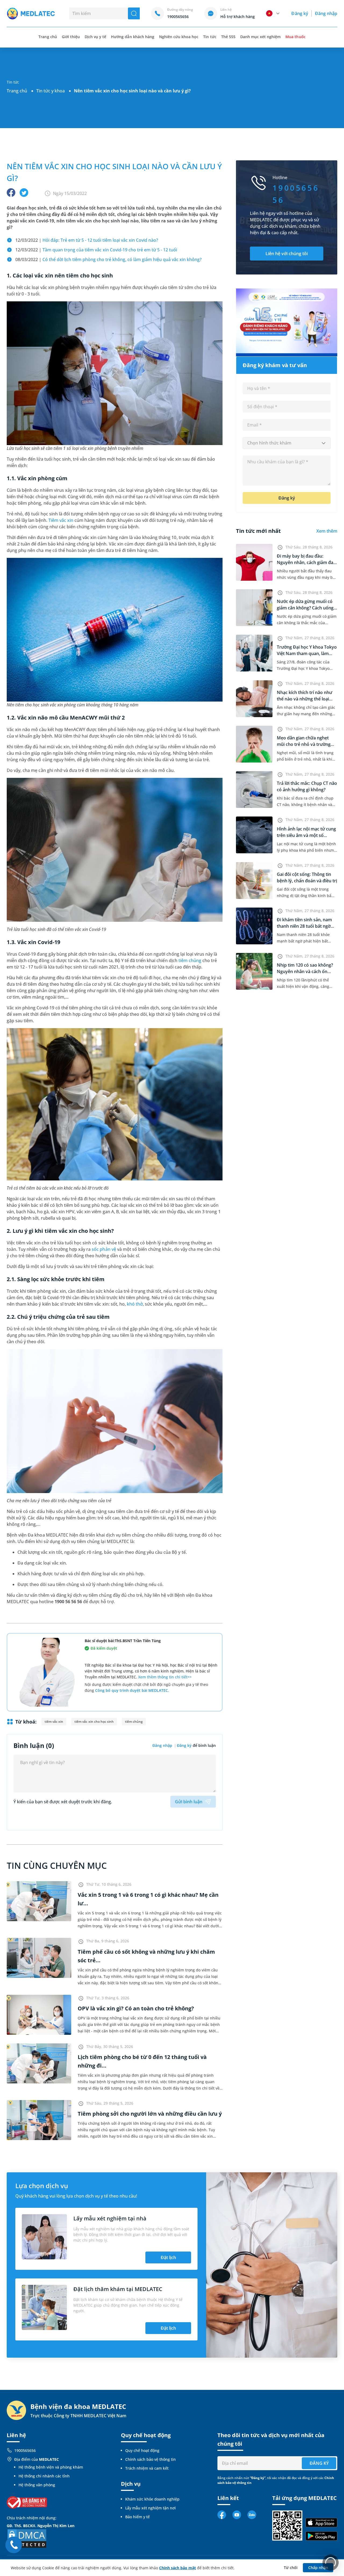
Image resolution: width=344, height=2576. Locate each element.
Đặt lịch (168, 2257)
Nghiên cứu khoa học (179, 37)
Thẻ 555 (228, 37)
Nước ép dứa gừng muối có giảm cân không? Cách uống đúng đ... (305, 608)
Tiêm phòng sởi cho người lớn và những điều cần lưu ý (150, 2114)
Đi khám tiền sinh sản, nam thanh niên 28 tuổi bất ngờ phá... (304, 926)
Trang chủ (17, 91)
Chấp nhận (318, 2568)
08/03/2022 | (108, 259)
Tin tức (210, 37)
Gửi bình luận (189, 1802)
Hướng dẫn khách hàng (133, 37)
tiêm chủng (190, 960)
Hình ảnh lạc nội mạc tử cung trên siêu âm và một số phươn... (306, 835)
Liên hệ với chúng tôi (287, 254)
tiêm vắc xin (54, 1721)
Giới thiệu (71, 37)
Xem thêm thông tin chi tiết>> (165, 1677)
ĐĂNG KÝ (319, 2463)
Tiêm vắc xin (61, 520)
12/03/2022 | (87, 240)
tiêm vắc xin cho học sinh (94, 1721)
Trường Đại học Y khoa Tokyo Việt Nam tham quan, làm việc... (307, 653)
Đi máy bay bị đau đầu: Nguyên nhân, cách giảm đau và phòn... (306, 562)
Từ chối (291, 2568)
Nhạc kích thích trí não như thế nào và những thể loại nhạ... (304, 699)
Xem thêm (327, 531)
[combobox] (287, 443)
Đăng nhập (326, 13)
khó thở (135, 1304)
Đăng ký (300, 13)
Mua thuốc (295, 37)
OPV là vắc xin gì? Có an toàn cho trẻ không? (136, 2008)
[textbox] (287, 443)
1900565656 (25, 2450)
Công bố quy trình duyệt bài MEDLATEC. (132, 1690)
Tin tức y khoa (51, 91)
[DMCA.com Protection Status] (27, 2538)
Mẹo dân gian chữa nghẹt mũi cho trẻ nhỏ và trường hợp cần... (304, 744)
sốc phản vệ (104, 1249)
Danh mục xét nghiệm (261, 37)
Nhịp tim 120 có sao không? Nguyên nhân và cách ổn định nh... (305, 971)
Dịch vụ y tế (95, 37)
